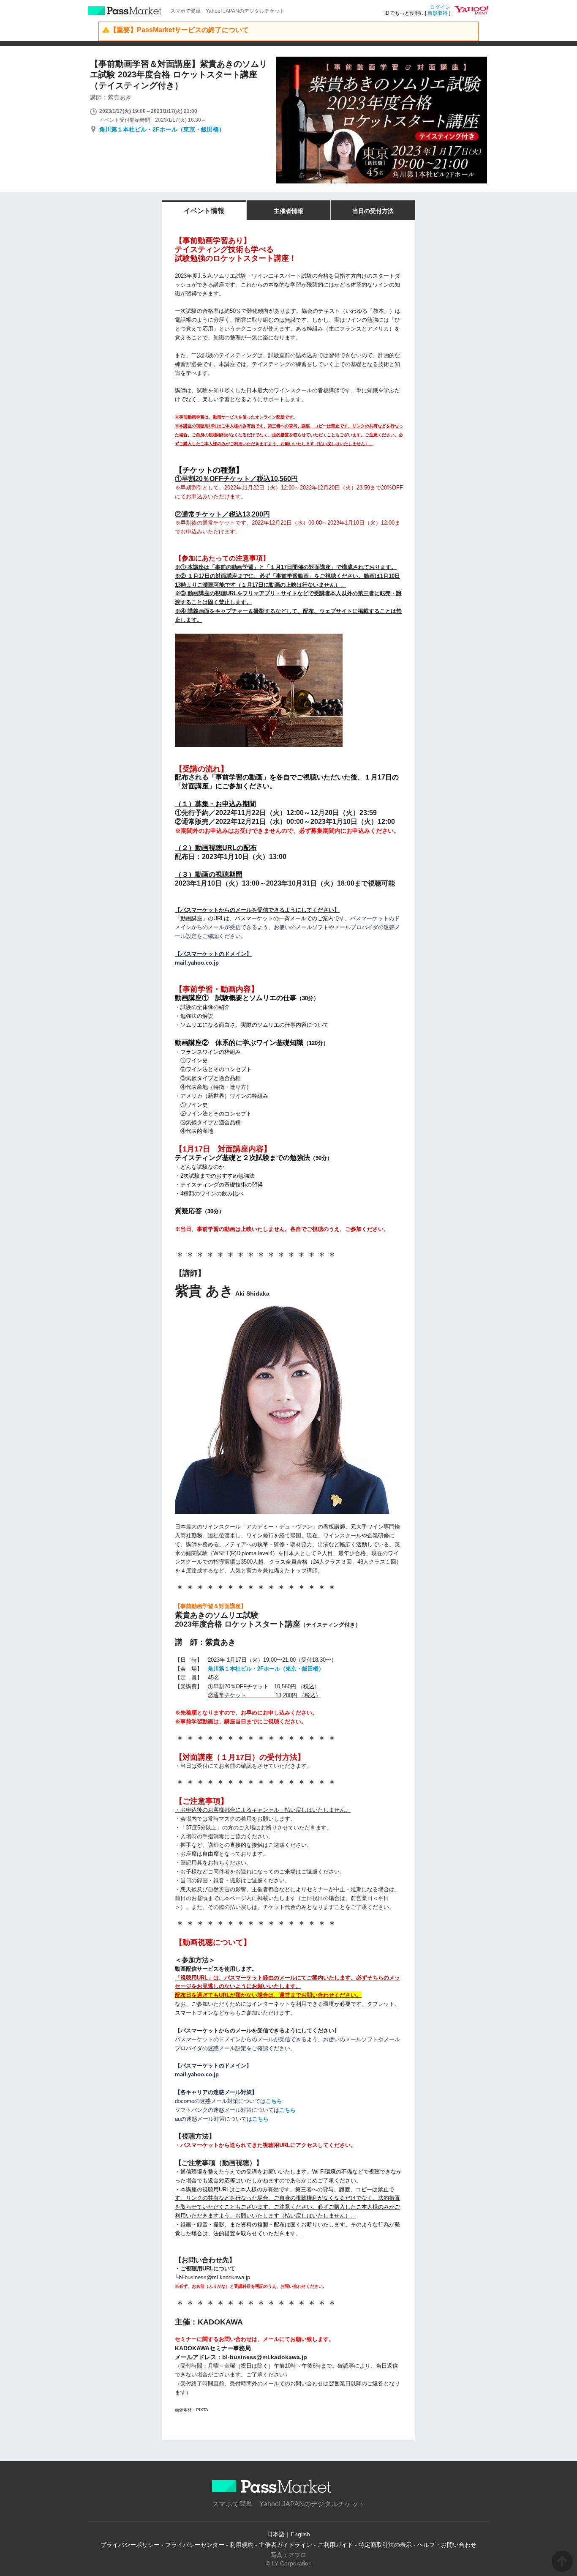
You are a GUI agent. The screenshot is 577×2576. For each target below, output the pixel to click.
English (300, 2534)
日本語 (276, 2534)
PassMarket (125, 11)
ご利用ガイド (335, 2545)
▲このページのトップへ (562, 2561)
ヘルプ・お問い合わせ (447, 2545)
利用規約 (242, 2545)
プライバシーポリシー (130, 2545)
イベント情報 (204, 211)
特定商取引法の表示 (385, 2545)
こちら (274, 2101)
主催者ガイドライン (286, 2545)
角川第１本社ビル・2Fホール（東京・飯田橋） (162, 129)
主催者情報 (288, 211)
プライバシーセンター (195, 2545)
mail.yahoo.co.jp (197, 963)
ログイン (440, 7)
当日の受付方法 (373, 211)
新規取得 (438, 13)
